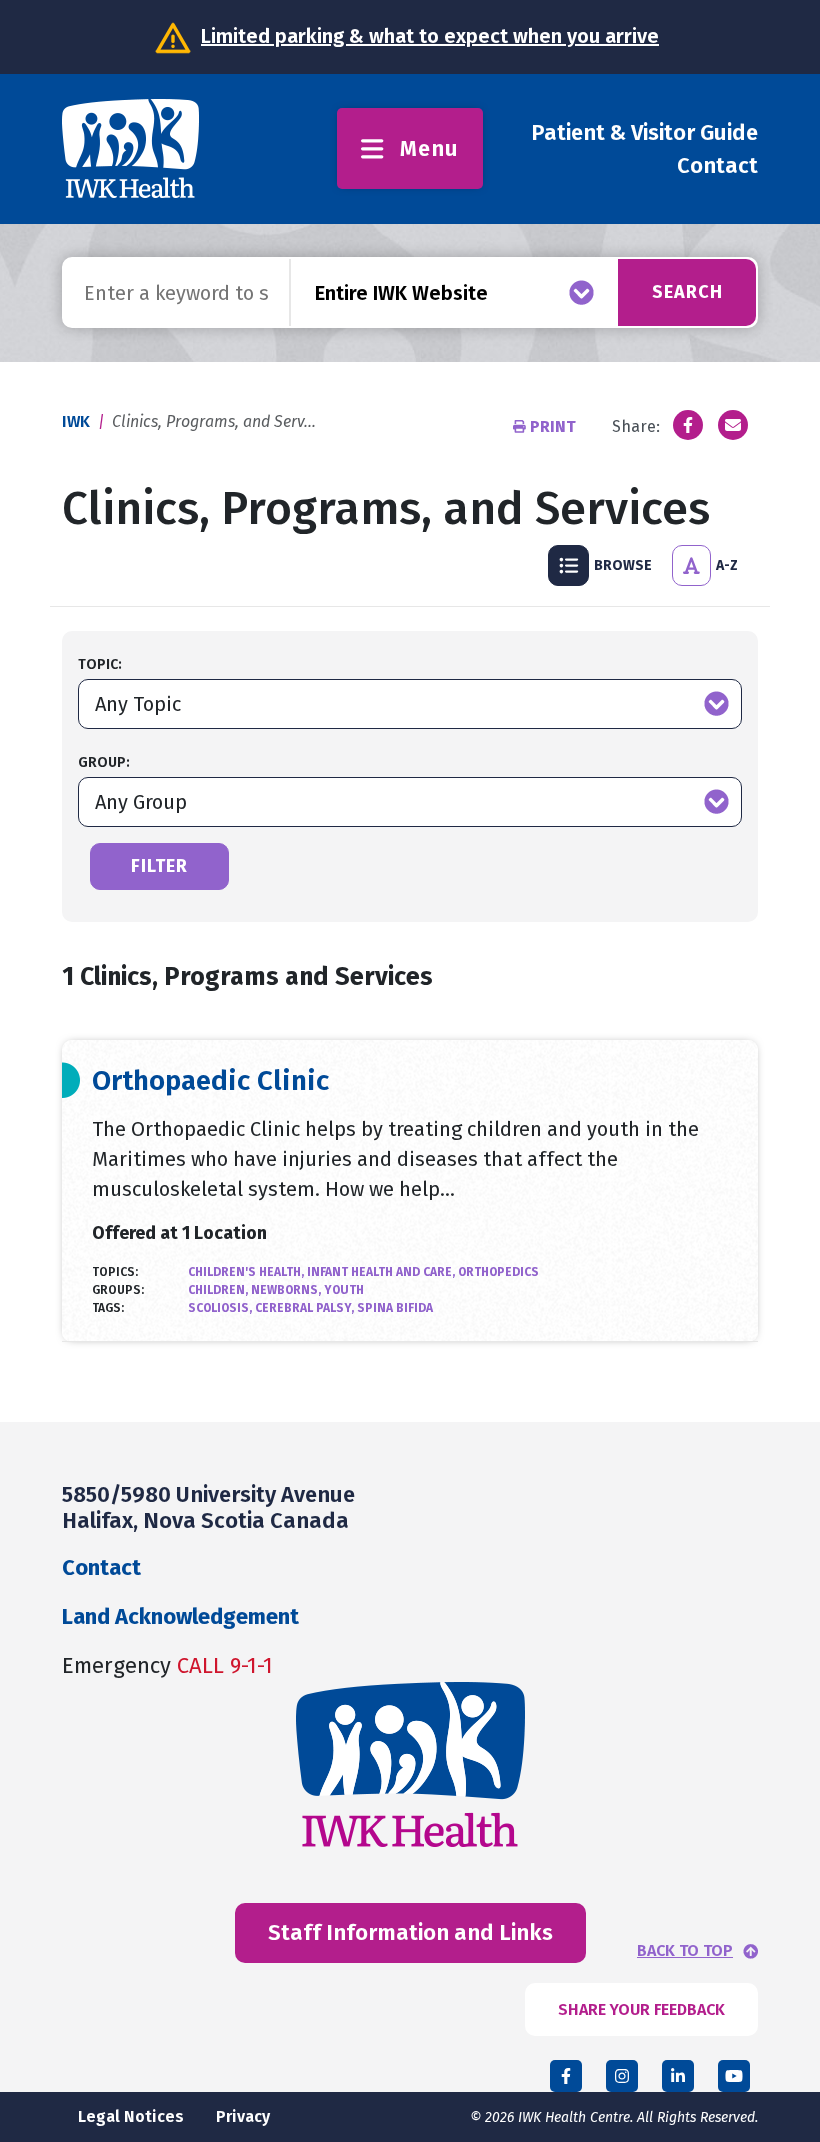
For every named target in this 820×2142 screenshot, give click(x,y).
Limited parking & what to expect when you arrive (430, 36)
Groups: (118, 1290)
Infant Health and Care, (382, 1272)
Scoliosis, (221, 1308)
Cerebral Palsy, (306, 1308)
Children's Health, (247, 1272)
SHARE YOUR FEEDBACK (641, 2009)
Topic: (100, 664)
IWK (76, 421)
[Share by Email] (733, 425)
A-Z (727, 565)
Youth (344, 1290)
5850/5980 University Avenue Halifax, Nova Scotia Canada (208, 1507)
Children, (219, 1290)
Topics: (115, 1272)
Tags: (108, 1308)
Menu (429, 148)
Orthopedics (498, 1272)
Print (553, 426)
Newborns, (287, 1290)
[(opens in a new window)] (688, 425)
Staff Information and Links (410, 1932)
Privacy (243, 2116)
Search (687, 292)
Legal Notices (131, 2116)
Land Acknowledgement (180, 1616)
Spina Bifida (395, 1308)
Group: (104, 762)
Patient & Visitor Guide (644, 132)
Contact (717, 165)
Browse (623, 565)
